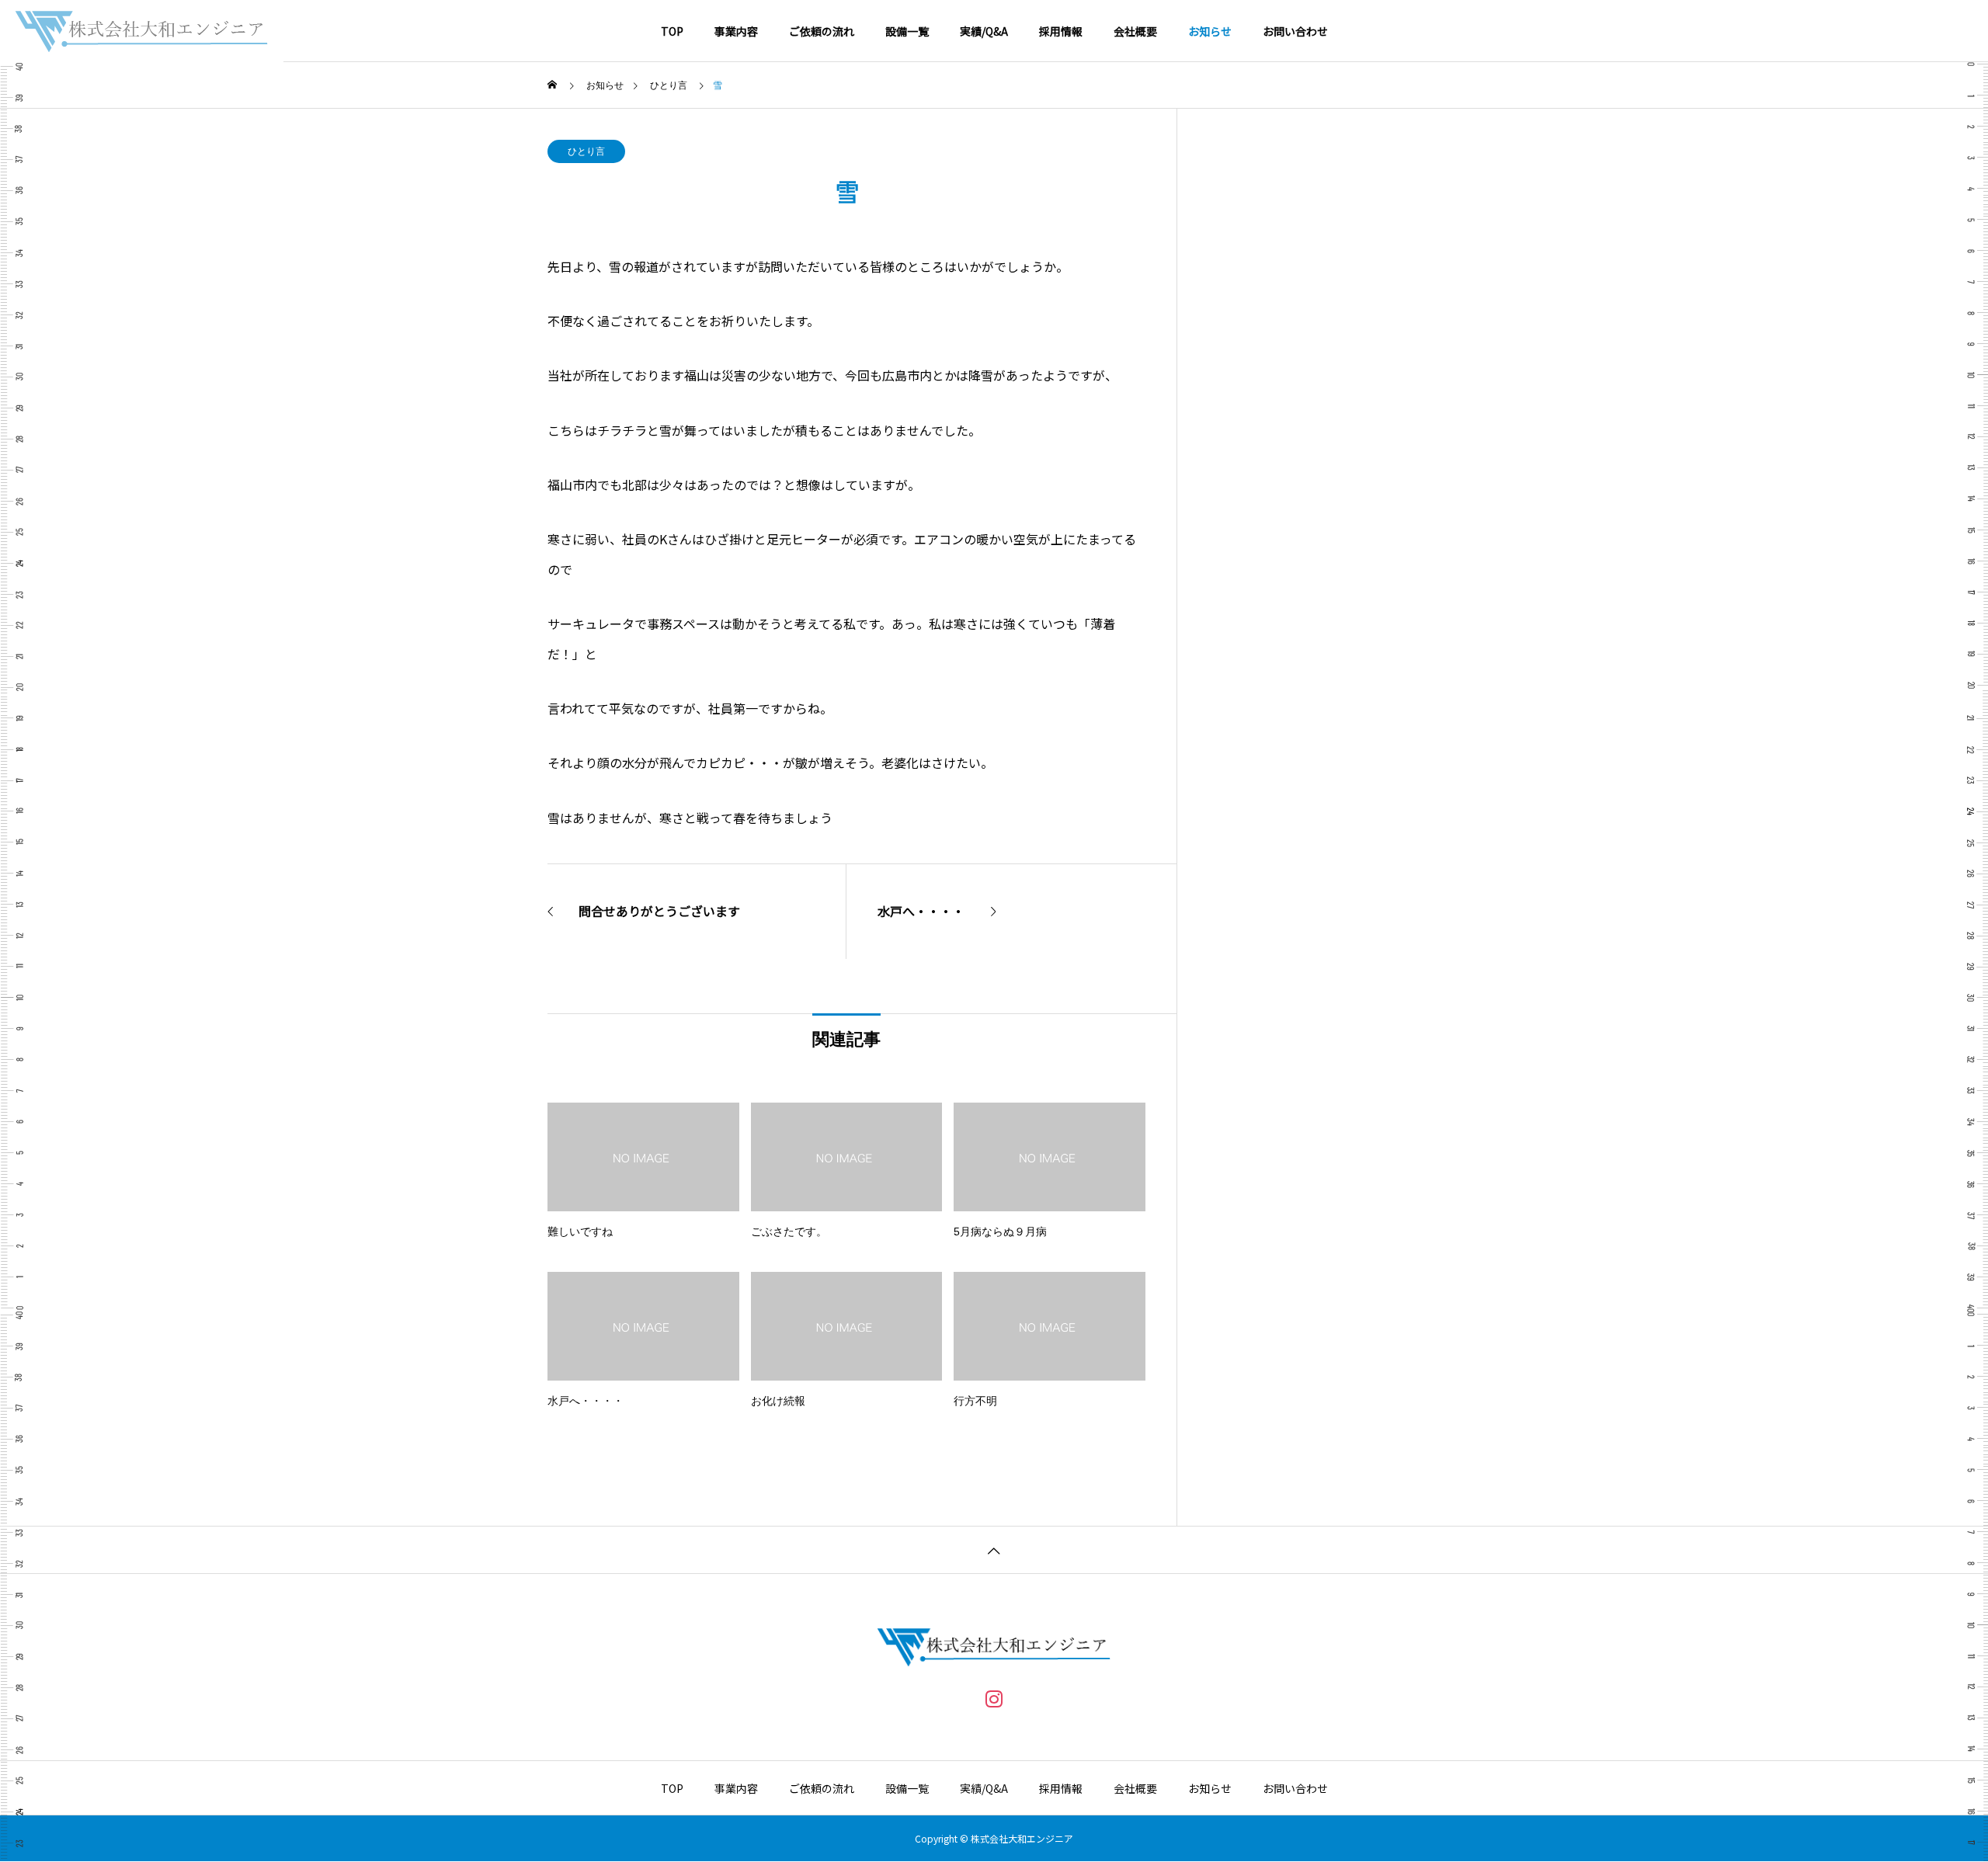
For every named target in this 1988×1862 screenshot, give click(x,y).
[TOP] (994, 1549)
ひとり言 (586, 151)
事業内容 (736, 31)
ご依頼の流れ (822, 31)
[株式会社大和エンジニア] (142, 31)
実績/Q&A (984, 31)
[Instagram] (994, 1698)
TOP (672, 31)
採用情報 (1061, 31)
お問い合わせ (1295, 31)
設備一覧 (907, 31)
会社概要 (1135, 31)
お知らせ (1210, 31)
